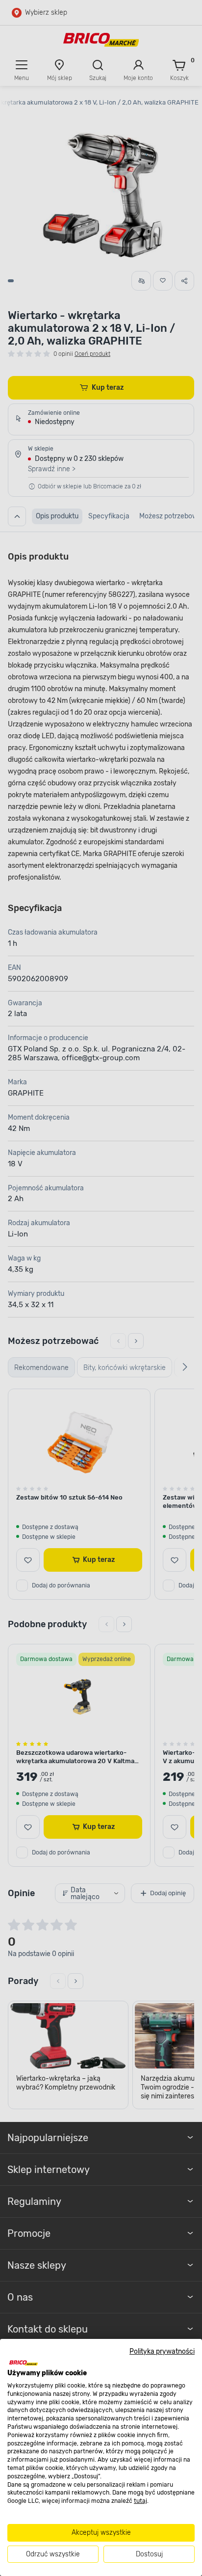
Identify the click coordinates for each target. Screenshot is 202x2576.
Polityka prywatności (162, 2351)
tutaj (140, 2501)
